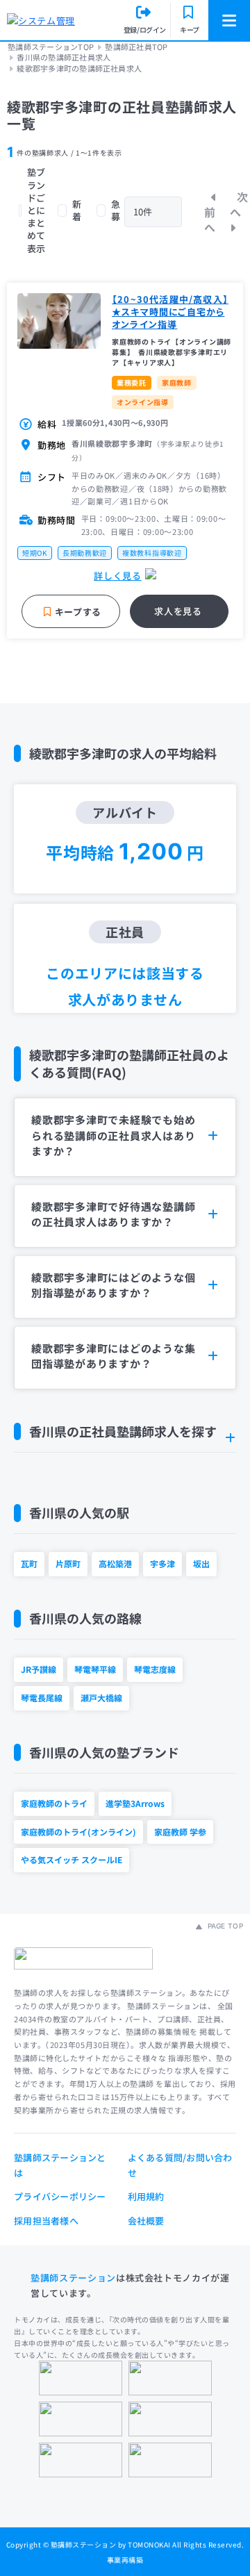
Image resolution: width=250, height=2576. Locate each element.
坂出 (201, 1563)
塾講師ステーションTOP (51, 47)
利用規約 (146, 2196)
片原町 (68, 1563)
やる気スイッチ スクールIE (72, 1859)
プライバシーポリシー (60, 2196)
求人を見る (178, 611)
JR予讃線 (39, 1669)
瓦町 (29, 1563)
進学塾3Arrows (135, 1803)
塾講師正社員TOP (136, 47)
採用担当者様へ (46, 2221)
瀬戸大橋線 (101, 1698)
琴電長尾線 (42, 1698)
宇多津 (162, 1563)
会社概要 (146, 2221)
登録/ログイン (145, 30)
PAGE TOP (224, 1926)
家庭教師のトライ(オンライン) (78, 1832)
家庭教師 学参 (180, 1832)
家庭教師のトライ (54, 1803)
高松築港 (115, 1563)
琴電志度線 (155, 1669)
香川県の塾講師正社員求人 (64, 57)
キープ (190, 30)
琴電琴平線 (95, 1669)
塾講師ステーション (73, 2278)
